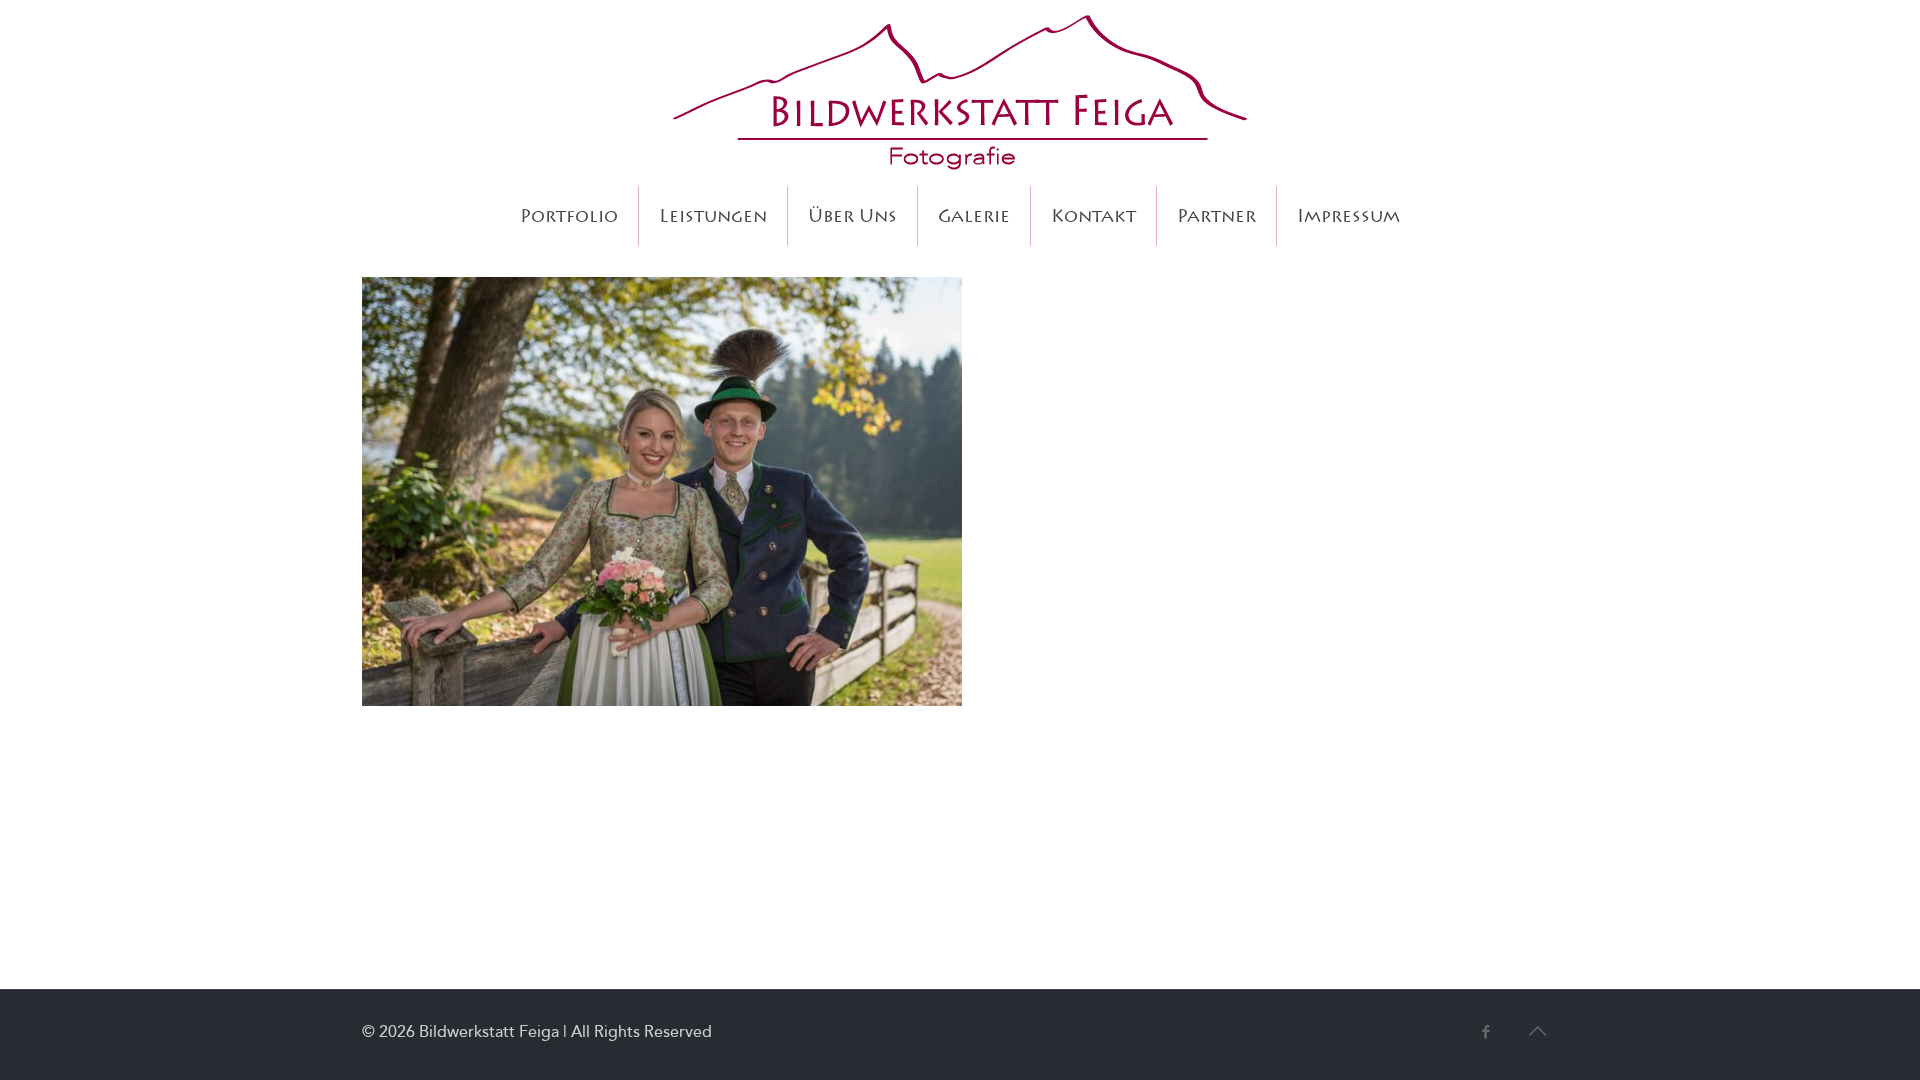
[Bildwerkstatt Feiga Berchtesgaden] (960, 93)
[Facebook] (1485, 1032)
